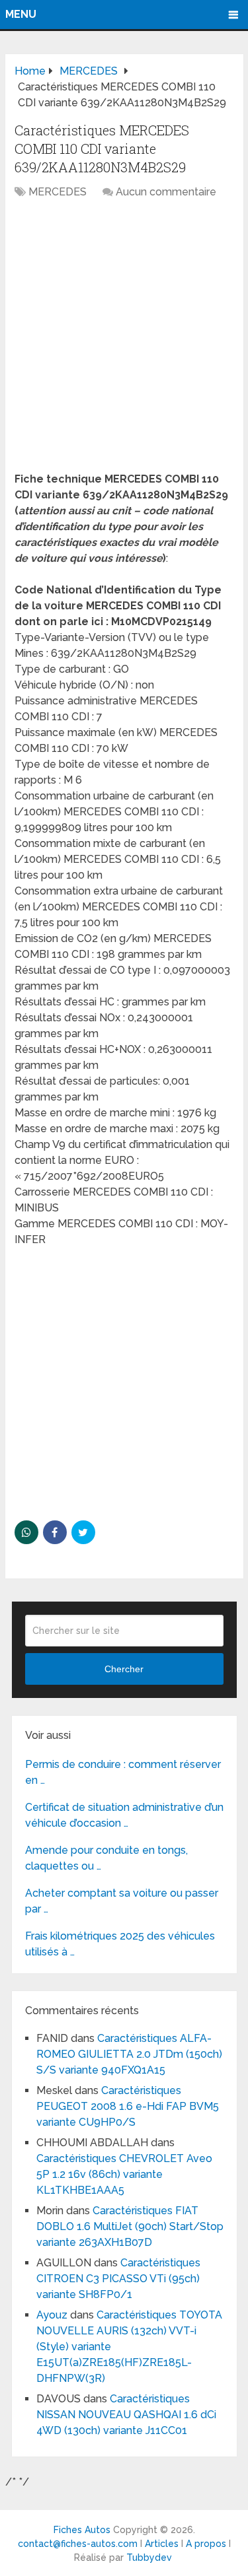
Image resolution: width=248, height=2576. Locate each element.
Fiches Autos (82, 2530)
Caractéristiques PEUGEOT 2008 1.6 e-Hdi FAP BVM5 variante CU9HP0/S (128, 2106)
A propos (206, 2544)
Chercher (124, 1669)
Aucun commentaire (166, 192)
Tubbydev (149, 2558)
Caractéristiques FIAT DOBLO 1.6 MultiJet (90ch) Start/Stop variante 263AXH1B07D (130, 2226)
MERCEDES (58, 192)
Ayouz (52, 2315)
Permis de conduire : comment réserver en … (123, 1772)
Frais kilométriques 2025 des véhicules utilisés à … (120, 1944)
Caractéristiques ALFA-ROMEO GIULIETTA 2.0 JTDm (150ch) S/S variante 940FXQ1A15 (129, 2054)
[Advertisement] (124, 342)
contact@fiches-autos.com (78, 2544)
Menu (21, 14)
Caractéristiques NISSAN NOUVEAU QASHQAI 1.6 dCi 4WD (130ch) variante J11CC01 (126, 2415)
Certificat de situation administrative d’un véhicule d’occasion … (124, 1815)
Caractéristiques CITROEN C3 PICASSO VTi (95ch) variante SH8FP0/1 (118, 2279)
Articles (162, 2544)
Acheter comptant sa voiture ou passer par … (122, 1901)
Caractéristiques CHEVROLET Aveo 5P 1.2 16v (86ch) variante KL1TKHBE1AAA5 (124, 2174)
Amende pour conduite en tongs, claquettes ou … (106, 1858)
